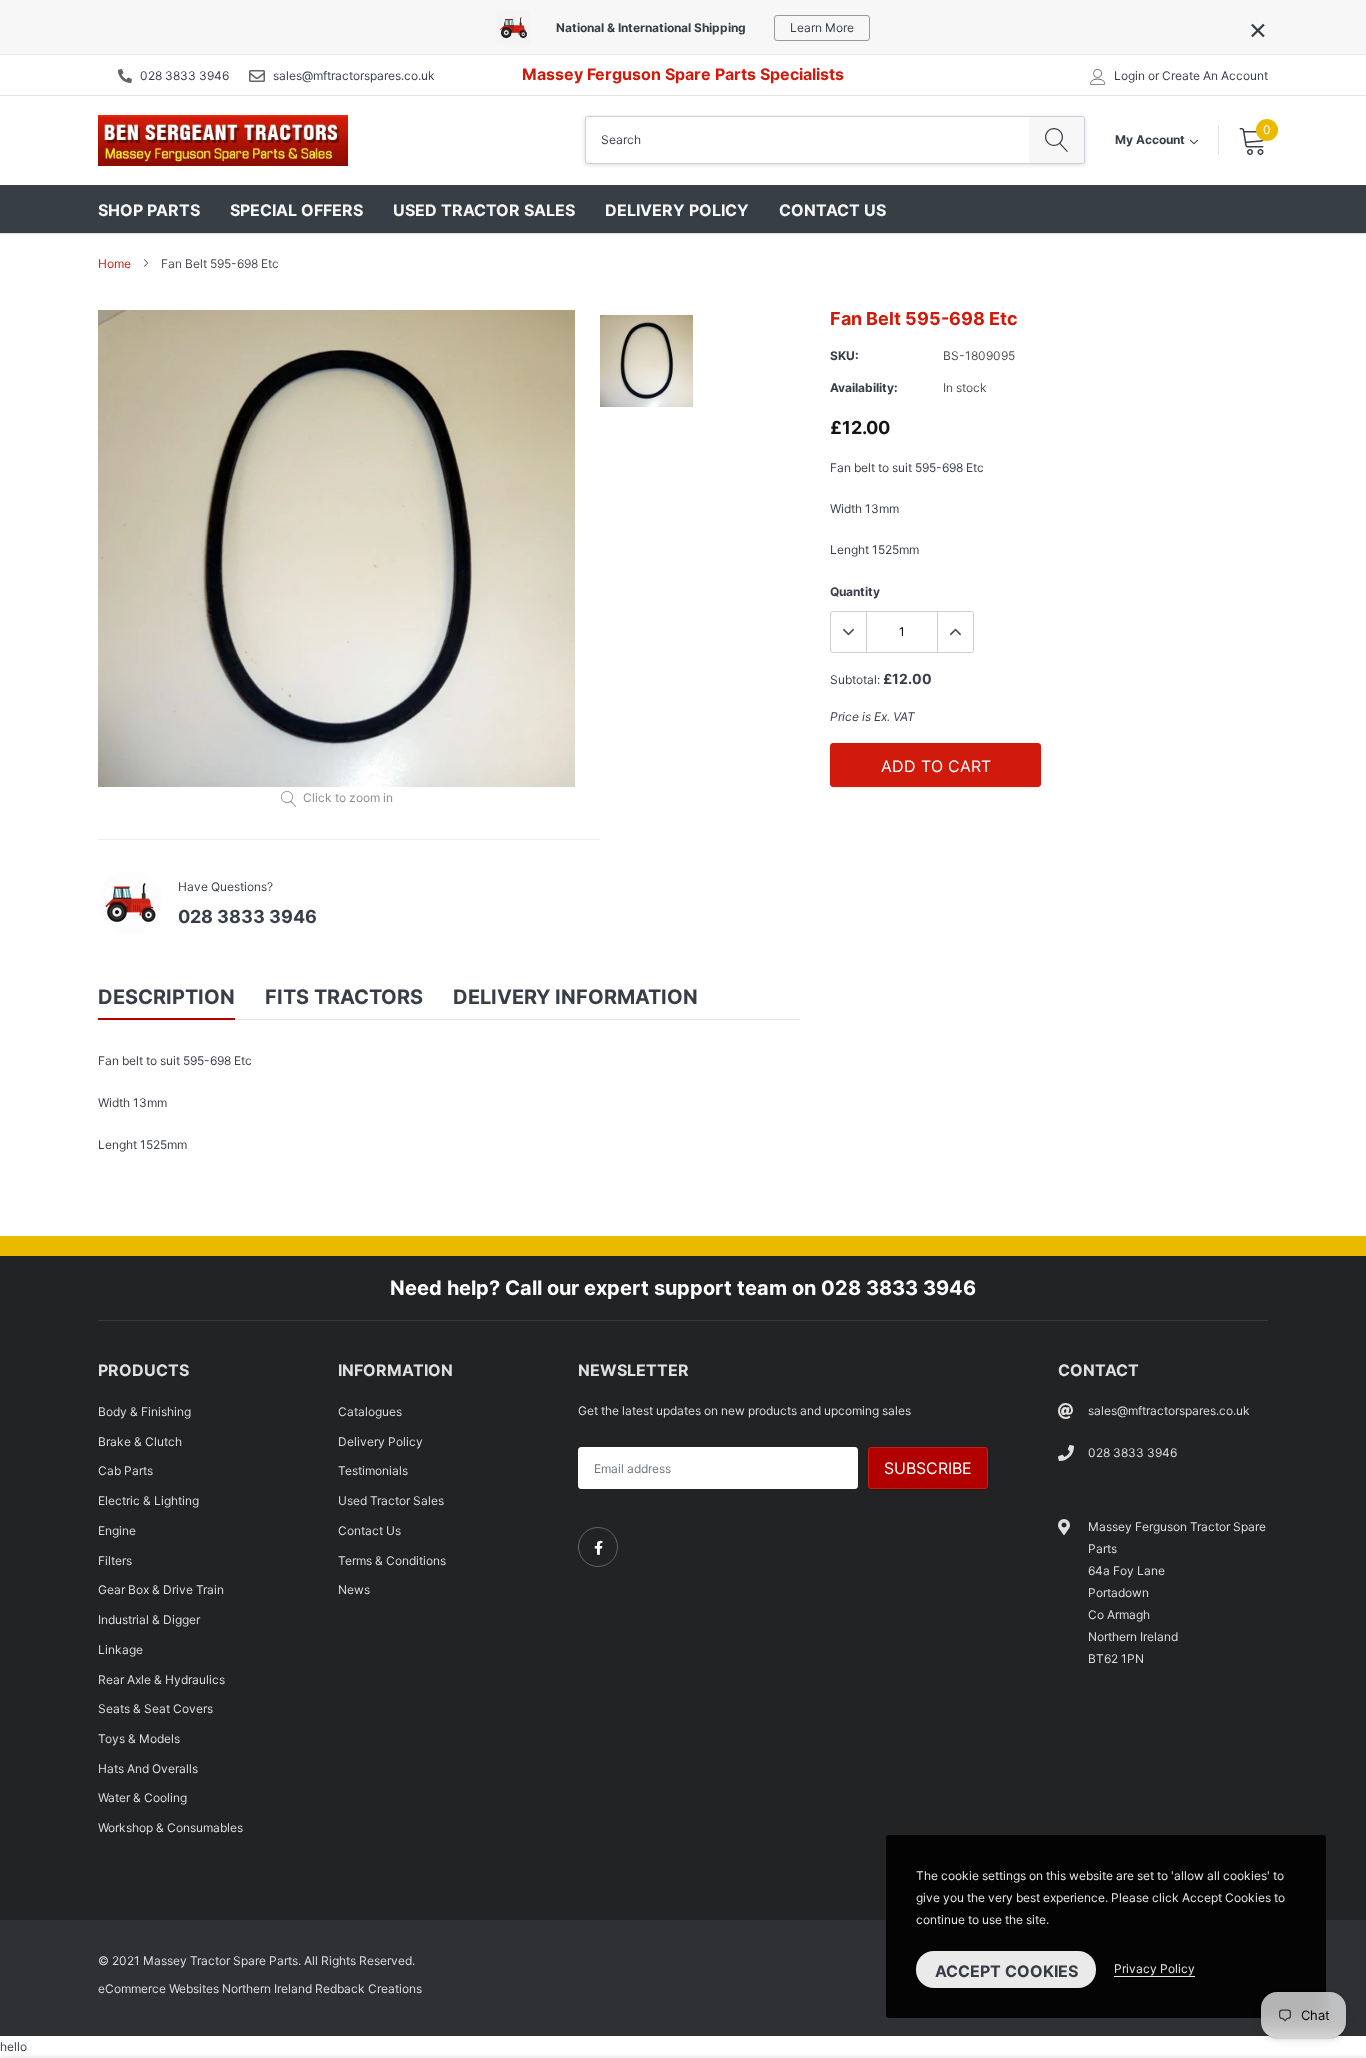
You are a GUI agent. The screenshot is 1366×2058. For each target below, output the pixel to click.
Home (114, 263)
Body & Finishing (144, 1411)
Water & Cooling (142, 1797)
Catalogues (370, 1411)
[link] (598, 1547)
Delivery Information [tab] (575, 997)
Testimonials (373, 1470)
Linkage (120, 1649)
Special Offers (296, 210)
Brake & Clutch (140, 1441)
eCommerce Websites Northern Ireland (205, 1988)
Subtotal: (855, 679)
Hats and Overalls (148, 1768)
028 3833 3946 (184, 75)
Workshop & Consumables (170, 1827)
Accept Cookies (1006, 1971)
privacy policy (1154, 1968)
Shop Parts (149, 210)
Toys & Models (139, 1738)
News (354, 1589)
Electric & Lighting (148, 1500)
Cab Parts (125, 1470)
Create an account (1215, 76)
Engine (117, 1530)
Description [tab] (166, 997)
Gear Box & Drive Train (161, 1589)
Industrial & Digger (149, 1619)
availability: (864, 387)
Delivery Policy (677, 210)
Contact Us (832, 210)
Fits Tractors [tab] (344, 997)
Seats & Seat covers (155, 1708)
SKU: (844, 355)
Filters (115, 1560)
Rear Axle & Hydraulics (161, 1679)
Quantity (855, 591)
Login (1129, 76)
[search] (1056, 140)
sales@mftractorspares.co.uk (354, 75)
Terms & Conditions (392, 1560)
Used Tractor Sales (484, 210)
